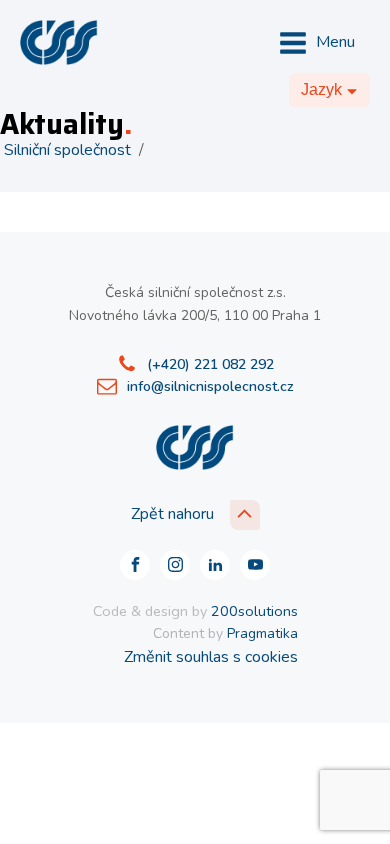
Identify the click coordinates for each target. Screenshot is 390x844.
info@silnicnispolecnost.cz (210, 386)
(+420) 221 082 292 (210, 364)
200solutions (254, 611)
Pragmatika (262, 633)
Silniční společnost (67, 150)
